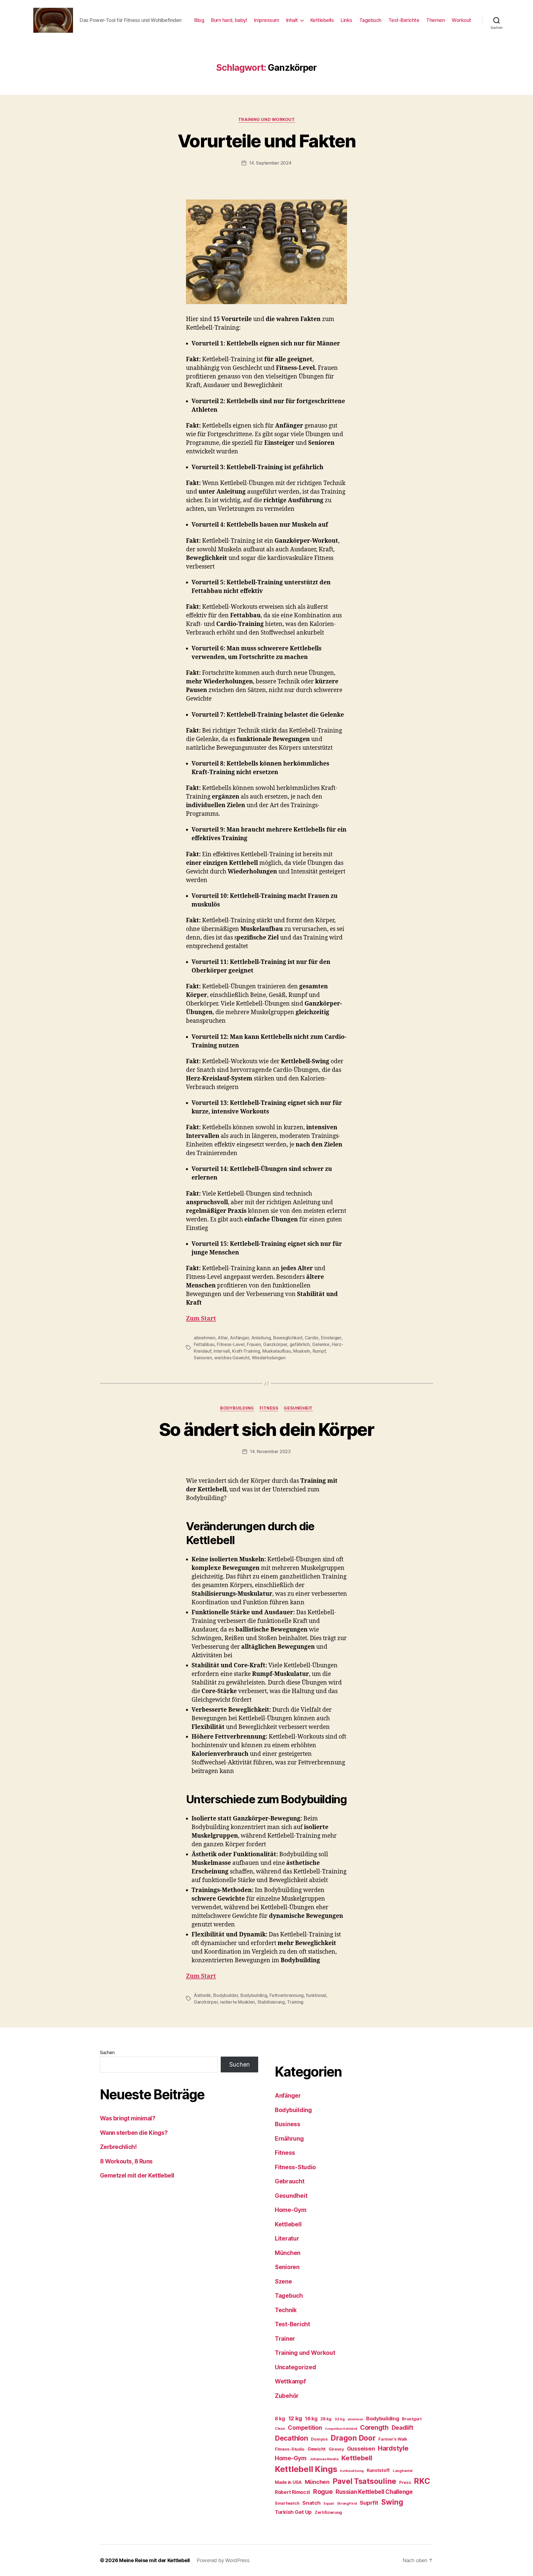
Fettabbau (204, 1344)
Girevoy (336, 2449)
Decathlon (291, 2438)
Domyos (319, 2439)
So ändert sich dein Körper (266, 1429)
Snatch (311, 2503)
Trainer (285, 2339)
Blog (199, 20)
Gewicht (317, 2449)
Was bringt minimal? (128, 2118)
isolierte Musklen (237, 2002)
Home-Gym (291, 2210)
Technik (286, 2310)
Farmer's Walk (393, 2439)
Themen (435, 20)
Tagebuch (370, 20)
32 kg (340, 2419)
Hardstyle (393, 2448)
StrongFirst (347, 2503)
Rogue (323, 2492)
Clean (280, 2429)
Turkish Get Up (293, 2512)
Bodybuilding (237, 1408)
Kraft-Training (246, 1351)
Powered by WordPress (223, 2560)
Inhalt (292, 20)
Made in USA (288, 2482)
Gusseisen (361, 2449)
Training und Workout (267, 120)
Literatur (287, 2238)
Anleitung (261, 1338)
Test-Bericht (292, 2324)
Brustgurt (412, 2419)
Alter (223, 1338)
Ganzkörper (275, 1344)
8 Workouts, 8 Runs (126, 2161)
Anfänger (239, 1338)
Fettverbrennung (287, 1995)
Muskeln (302, 1351)
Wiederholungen (269, 1358)
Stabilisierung (271, 2002)
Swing (392, 2502)
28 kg (326, 2419)
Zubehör (287, 2396)
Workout (461, 20)
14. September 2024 (270, 163)
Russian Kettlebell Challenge (374, 2492)
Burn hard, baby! (229, 20)
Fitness (269, 1408)
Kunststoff (378, 2470)
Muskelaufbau (277, 1351)
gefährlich (300, 1344)
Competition (305, 2428)
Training (295, 2002)
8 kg (280, 2419)
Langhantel (403, 2471)
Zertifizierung (328, 2512)
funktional (316, 1995)
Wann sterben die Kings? (134, 2133)
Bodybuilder (226, 1995)
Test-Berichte (404, 20)
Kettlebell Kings (306, 2469)
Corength (374, 2428)
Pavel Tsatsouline (364, 2481)
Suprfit (369, 2503)
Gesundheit (298, 1408)
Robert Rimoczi (292, 2492)
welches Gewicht (232, 1358)
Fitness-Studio (295, 2167)
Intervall (222, 1351)
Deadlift (403, 2428)
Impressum (267, 20)
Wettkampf (290, 2381)
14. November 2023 (270, 1451)
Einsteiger (331, 1338)
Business (288, 2124)
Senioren (203, 1358)
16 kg (311, 2419)
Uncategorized (296, 2367)
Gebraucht (290, 2181)
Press (405, 2482)
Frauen (254, 1344)
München (288, 2253)
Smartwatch (287, 2503)
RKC (422, 2481)
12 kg (295, 2418)
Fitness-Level (231, 1344)
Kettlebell (288, 2224)
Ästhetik (202, 1995)
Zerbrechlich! (118, 2147)
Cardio (312, 1338)
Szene (283, 2281)
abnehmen (205, 1338)
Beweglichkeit (288, 1338)
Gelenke (321, 1344)
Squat (329, 2503)
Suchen (107, 2052)
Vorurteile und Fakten (266, 141)
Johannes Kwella (324, 2459)
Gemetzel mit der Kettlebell (137, 2175)
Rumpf (319, 1351)
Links (346, 20)
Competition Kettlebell (341, 2429)
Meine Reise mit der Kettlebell (154, 2560)
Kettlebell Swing (352, 2471)
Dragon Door (353, 2438)
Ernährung (289, 2139)
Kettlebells (322, 20)
